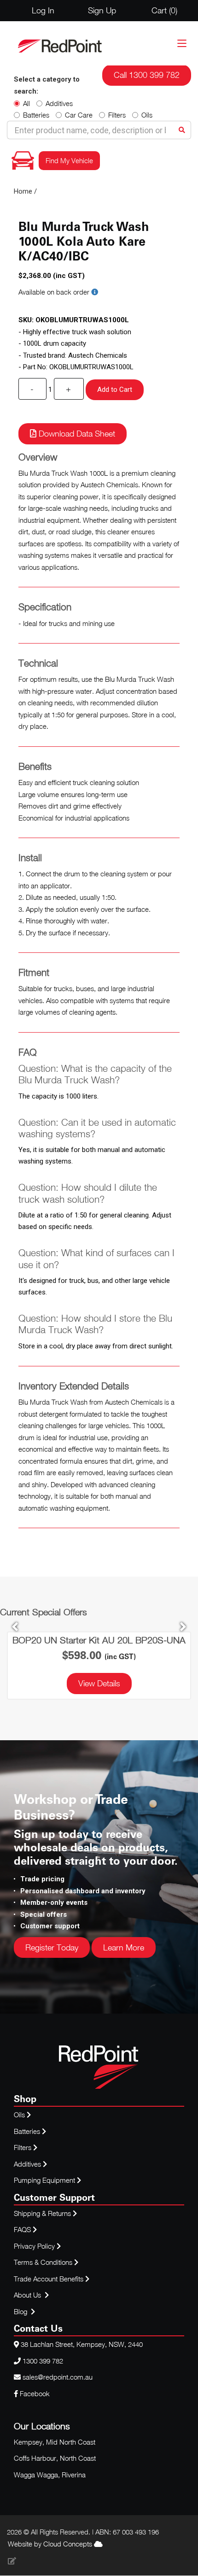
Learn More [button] (124, 1947)
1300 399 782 (43, 2361)
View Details (99, 1683)
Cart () (164, 10)
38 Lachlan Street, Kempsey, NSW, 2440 (82, 2344)
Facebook (34, 2393)
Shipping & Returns (43, 2213)
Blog (21, 2311)
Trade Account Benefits (49, 2279)
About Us (27, 2295)
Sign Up (102, 10)
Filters (117, 115)
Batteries (36, 115)
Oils (147, 115)
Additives (59, 103)
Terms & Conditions (44, 2262)
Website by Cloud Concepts (51, 2544)
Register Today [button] (52, 1947)
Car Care (79, 115)
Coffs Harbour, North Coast (55, 2458)
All (26, 103)
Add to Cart (115, 390)
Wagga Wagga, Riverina (50, 2475)
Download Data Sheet (76, 434)
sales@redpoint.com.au (58, 2377)
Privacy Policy (35, 2246)
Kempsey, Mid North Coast (55, 2442)
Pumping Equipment (44, 2180)
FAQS (23, 2229)
